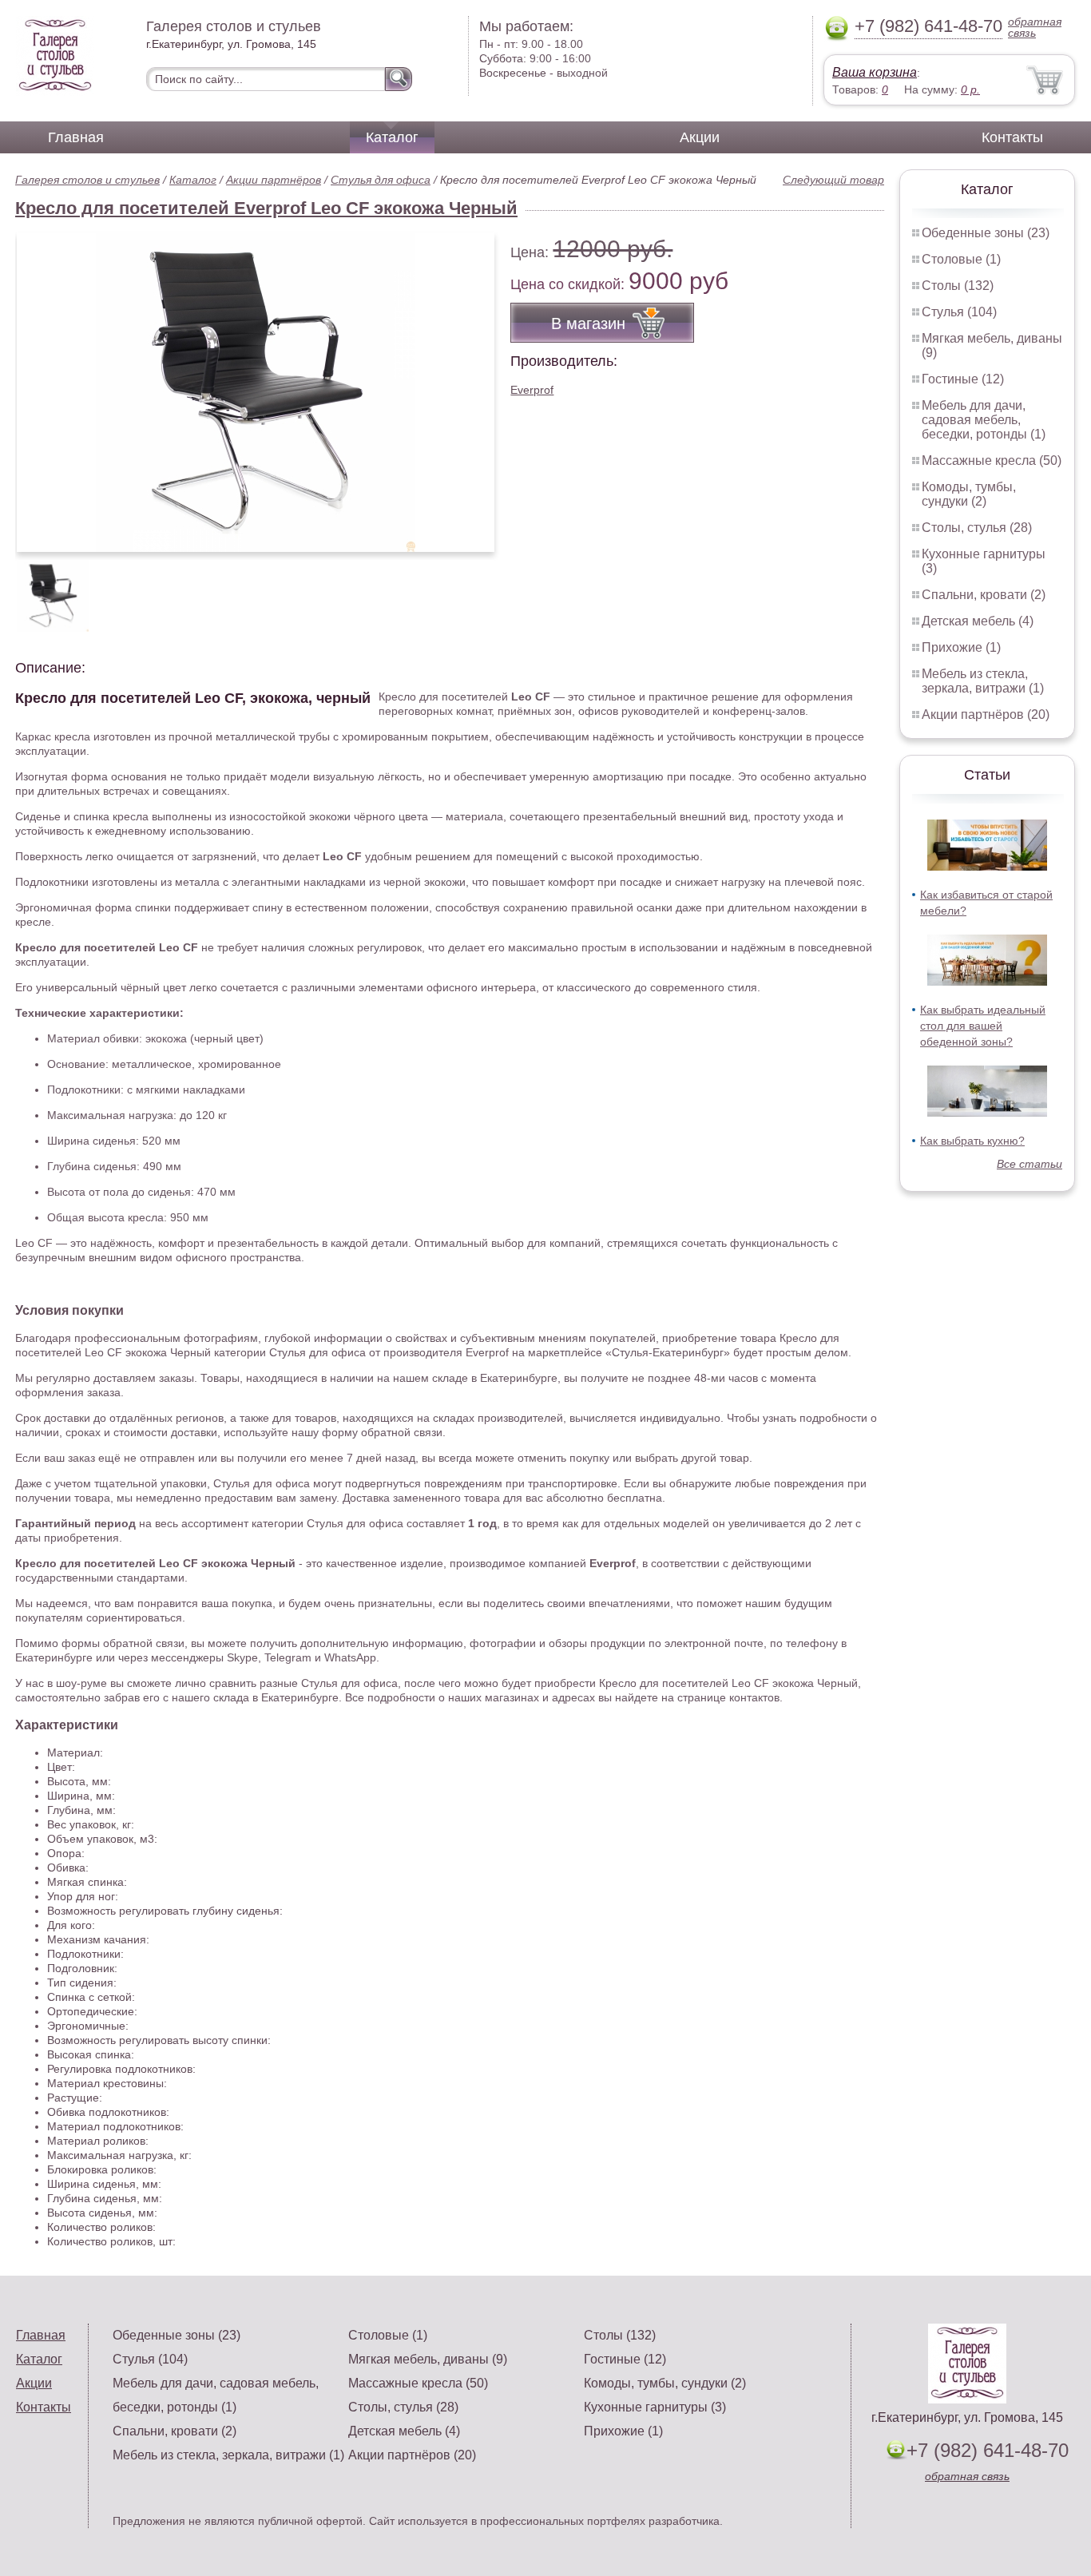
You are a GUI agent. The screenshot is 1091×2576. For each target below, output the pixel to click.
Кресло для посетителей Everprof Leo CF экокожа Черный (266, 208)
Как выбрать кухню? (972, 1141)
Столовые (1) (961, 259)
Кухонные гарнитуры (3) (655, 2407)
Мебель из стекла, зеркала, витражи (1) (983, 681)
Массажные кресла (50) (992, 460)
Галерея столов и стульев (87, 180)
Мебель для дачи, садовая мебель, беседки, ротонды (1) (984, 420)
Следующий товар (833, 180)
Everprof (532, 390)
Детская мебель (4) (978, 621)
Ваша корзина (875, 72)
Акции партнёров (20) (986, 714)
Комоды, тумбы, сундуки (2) (969, 494)
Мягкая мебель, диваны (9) (428, 2359)
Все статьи (1030, 1164)
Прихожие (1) (961, 647)
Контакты (1012, 137)
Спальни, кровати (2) (984, 595)
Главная (76, 137)
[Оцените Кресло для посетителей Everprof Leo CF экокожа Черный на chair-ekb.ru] (256, 392)
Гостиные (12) (963, 379)
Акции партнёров (274, 180)
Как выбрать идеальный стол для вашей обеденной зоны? (983, 1026)
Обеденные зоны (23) (986, 233)
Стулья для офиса (381, 180)
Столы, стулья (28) (977, 528)
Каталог (392, 137)
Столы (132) (958, 286)
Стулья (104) (959, 312)
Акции (700, 137)
